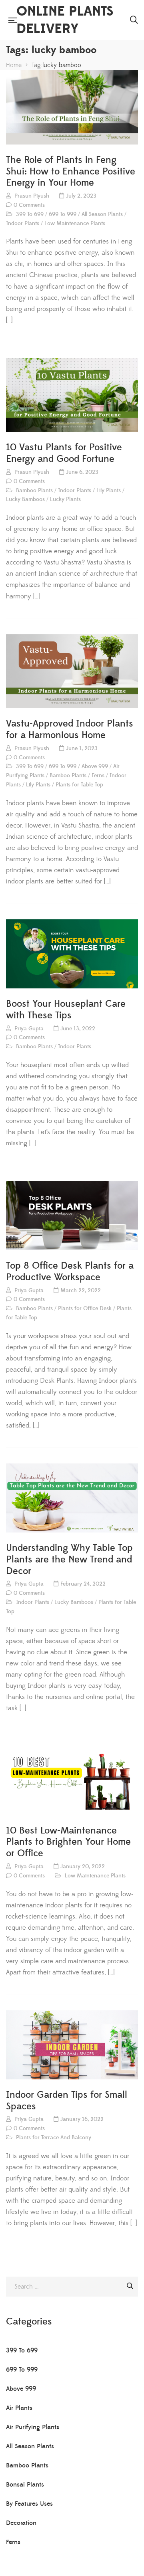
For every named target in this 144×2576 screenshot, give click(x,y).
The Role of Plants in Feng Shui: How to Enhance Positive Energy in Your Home (71, 172)
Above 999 (95, 766)
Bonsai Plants (25, 2485)
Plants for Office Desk (85, 1309)
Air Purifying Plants (33, 2427)
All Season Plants (102, 214)
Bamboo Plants (34, 491)
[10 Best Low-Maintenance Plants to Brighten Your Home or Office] (72, 1781)
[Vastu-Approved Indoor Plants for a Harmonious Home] (72, 671)
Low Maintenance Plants (75, 224)
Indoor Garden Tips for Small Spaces (67, 2101)
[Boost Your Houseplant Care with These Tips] (72, 954)
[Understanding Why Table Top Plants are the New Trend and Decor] (72, 1498)
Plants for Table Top (79, 785)
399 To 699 (30, 214)
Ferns (98, 776)
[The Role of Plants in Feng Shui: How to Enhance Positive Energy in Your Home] (72, 107)
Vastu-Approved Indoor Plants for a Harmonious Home (70, 730)
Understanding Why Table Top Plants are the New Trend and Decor (69, 1560)
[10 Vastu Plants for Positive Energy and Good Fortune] (72, 395)
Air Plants (19, 2408)
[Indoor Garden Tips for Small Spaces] (72, 2045)
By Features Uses (29, 2504)
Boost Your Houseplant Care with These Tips (66, 1010)
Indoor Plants (23, 224)
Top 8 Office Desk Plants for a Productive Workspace (70, 1272)
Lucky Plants (65, 499)
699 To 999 (63, 214)
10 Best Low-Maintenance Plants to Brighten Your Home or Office (68, 1842)
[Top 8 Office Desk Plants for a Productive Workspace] (72, 1216)
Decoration (21, 2523)
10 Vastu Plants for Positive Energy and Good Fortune (64, 453)
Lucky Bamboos (25, 499)
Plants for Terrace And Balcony (54, 2138)
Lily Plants (109, 491)
